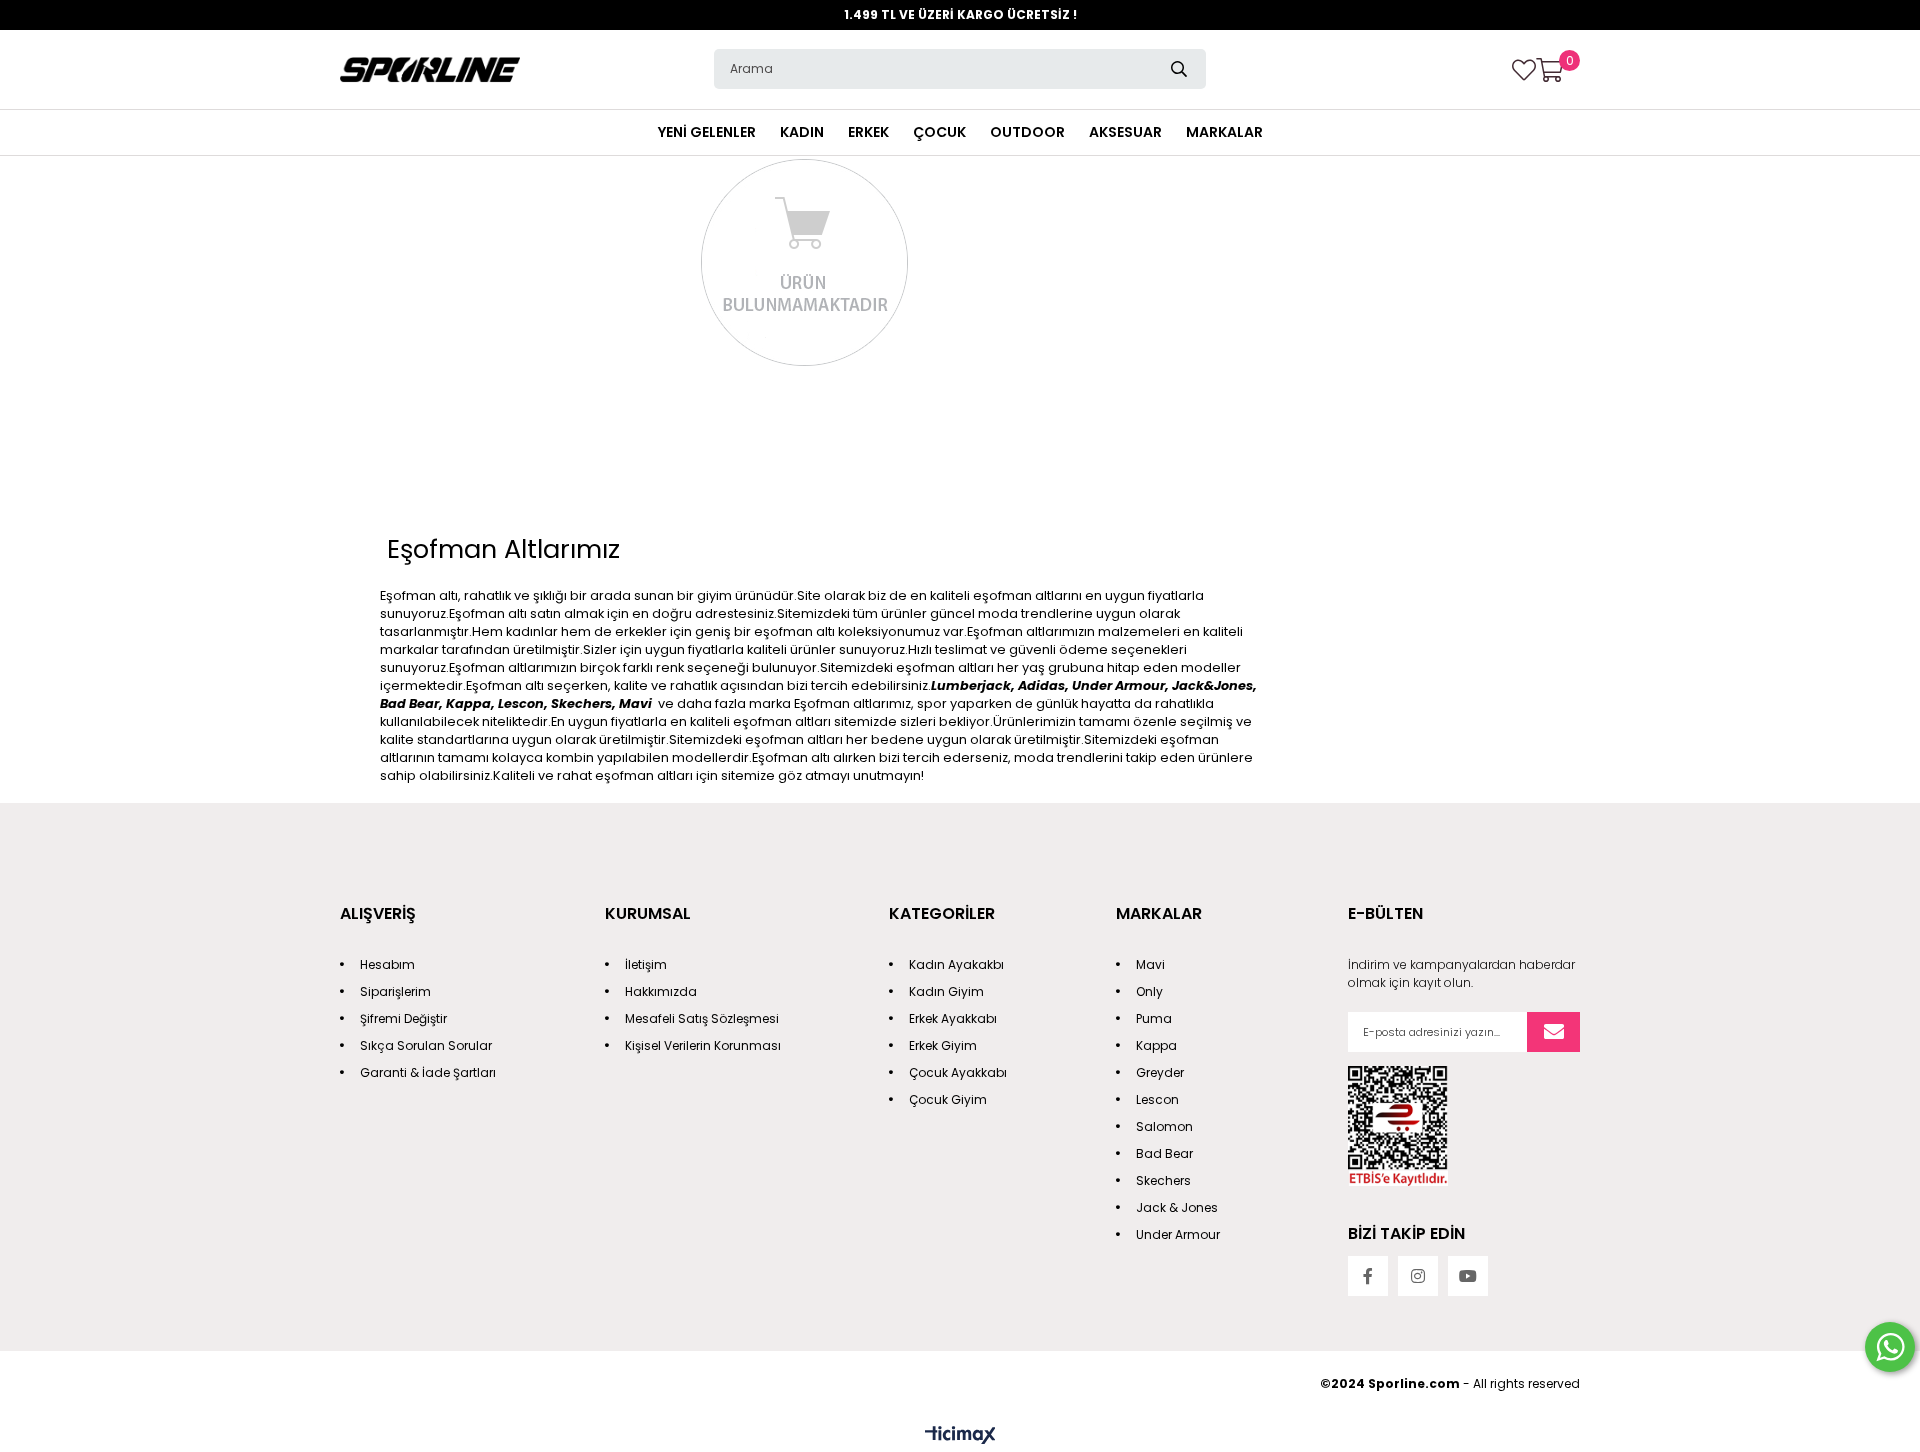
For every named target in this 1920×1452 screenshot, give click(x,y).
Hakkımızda (661, 991)
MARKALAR (1224, 132)
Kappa (1156, 1045)
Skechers (1163, 1180)
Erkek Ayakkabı (953, 1018)
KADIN (802, 132)
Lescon (1157, 1099)
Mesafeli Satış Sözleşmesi (702, 1018)
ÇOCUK (939, 132)
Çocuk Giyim (948, 1099)
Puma (1154, 1018)
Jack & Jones (1177, 1207)
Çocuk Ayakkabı (958, 1072)
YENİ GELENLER (707, 132)
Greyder (1160, 1072)
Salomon (1164, 1126)
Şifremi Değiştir (403, 1018)
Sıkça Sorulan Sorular (426, 1045)
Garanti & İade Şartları (428, 1072)
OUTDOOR (1027, 132)
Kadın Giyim (946, 991)
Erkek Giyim (943, 1045)
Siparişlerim (395, 991)
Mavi (1150, 964)
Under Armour (1178, 1234)
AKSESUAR (1125, 132)
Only (1149, 991)
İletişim (646, 964)
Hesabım (387, 964)
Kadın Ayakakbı (956, 964)
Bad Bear (1164, 1153)
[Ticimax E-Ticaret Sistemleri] (960, 1436)
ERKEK (868, 132)
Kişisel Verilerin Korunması (703, 1045)
